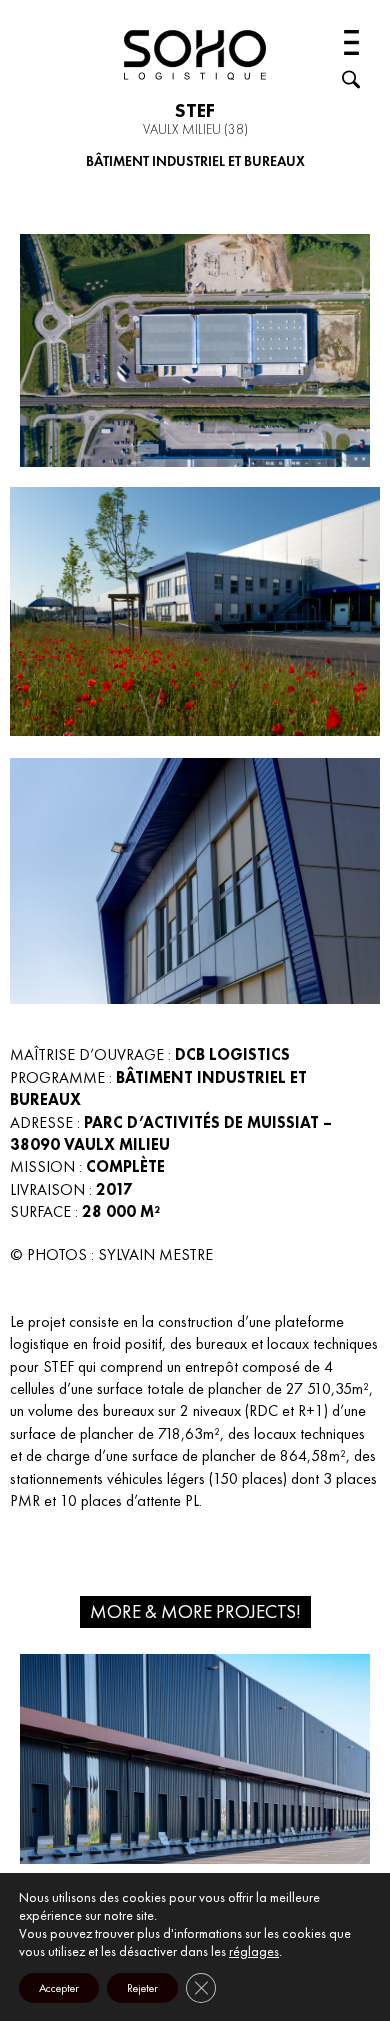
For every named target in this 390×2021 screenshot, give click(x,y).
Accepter (59, 1988)
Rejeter (142, 1988)
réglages (254, 1951)
